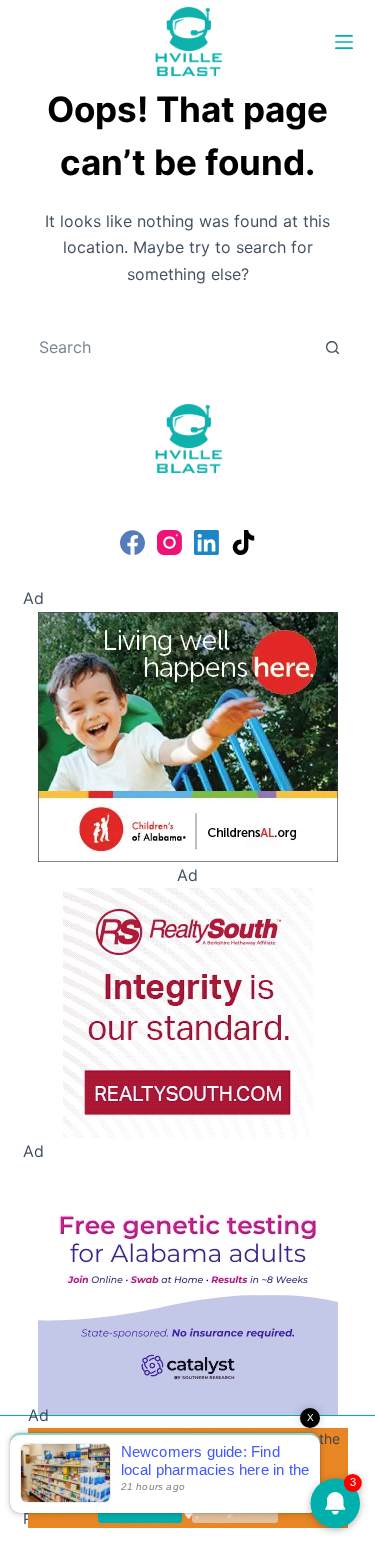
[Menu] (344, 42)
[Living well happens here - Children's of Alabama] (188, 735)
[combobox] (169, 347)
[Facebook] (132, 542)
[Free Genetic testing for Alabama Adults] (188, 1288)
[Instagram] (169, 542)
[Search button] (333, 347)
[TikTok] (243, 542)
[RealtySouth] (188, 1011)
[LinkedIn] (206, 542)
